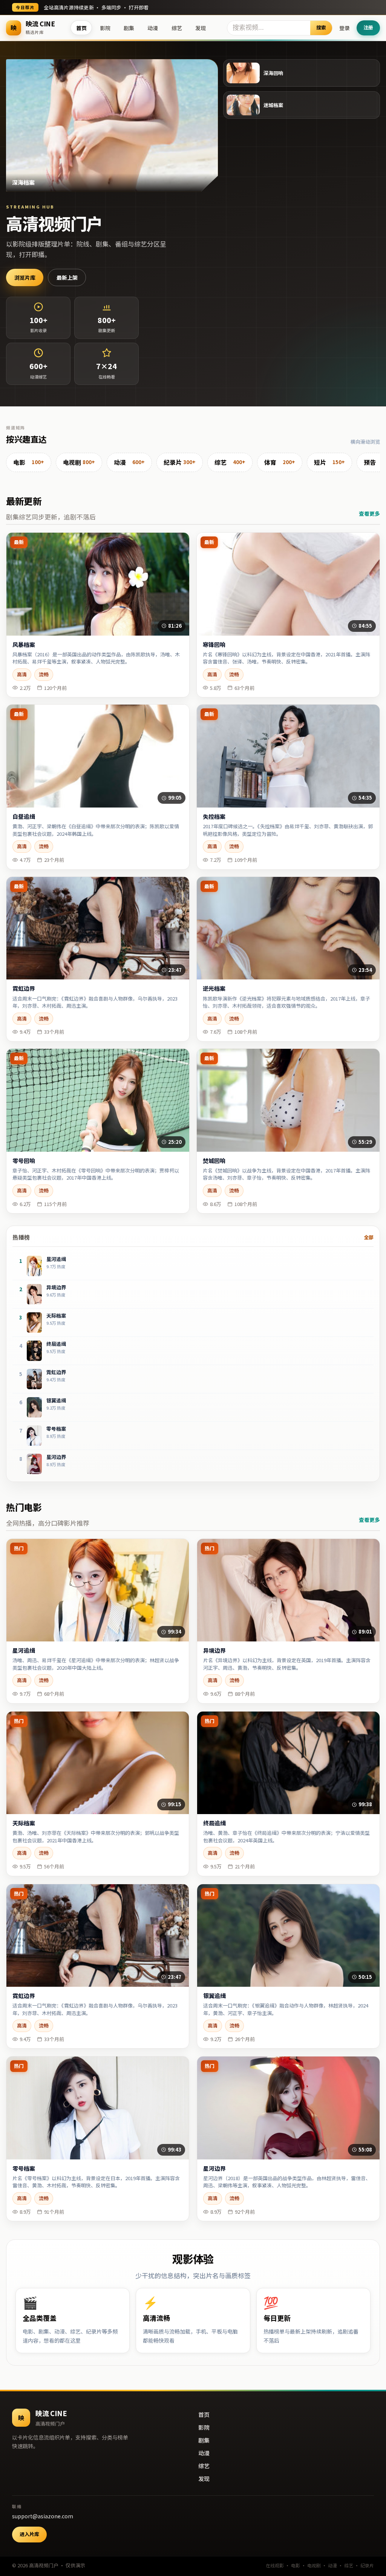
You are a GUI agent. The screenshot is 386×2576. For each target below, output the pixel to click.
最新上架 (67, 277)
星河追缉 (24, 1650)
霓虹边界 (24, 988)
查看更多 (369, 513)
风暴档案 (24, 645)
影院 (105, 28)
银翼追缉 (214, 1996)
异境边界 (214, 1650)
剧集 (129, 28)
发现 (201, 28)
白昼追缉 (24, 817)
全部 (369, 1237)
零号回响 (24, 1161)
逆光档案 (214, 988)
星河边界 (214, 2168)
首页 (81, 28)
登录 (345, 28)
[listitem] (29, 463)
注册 (368, 27)
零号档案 (24, 2168)
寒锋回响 (214, 645)
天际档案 (24, 1823)
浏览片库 (25, 277)
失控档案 (214, 817)
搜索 (321, 27)
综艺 (177, 28)
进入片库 (29, 2534)
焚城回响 (214, 1161)
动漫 (153, 28)
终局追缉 (214, 1823)
